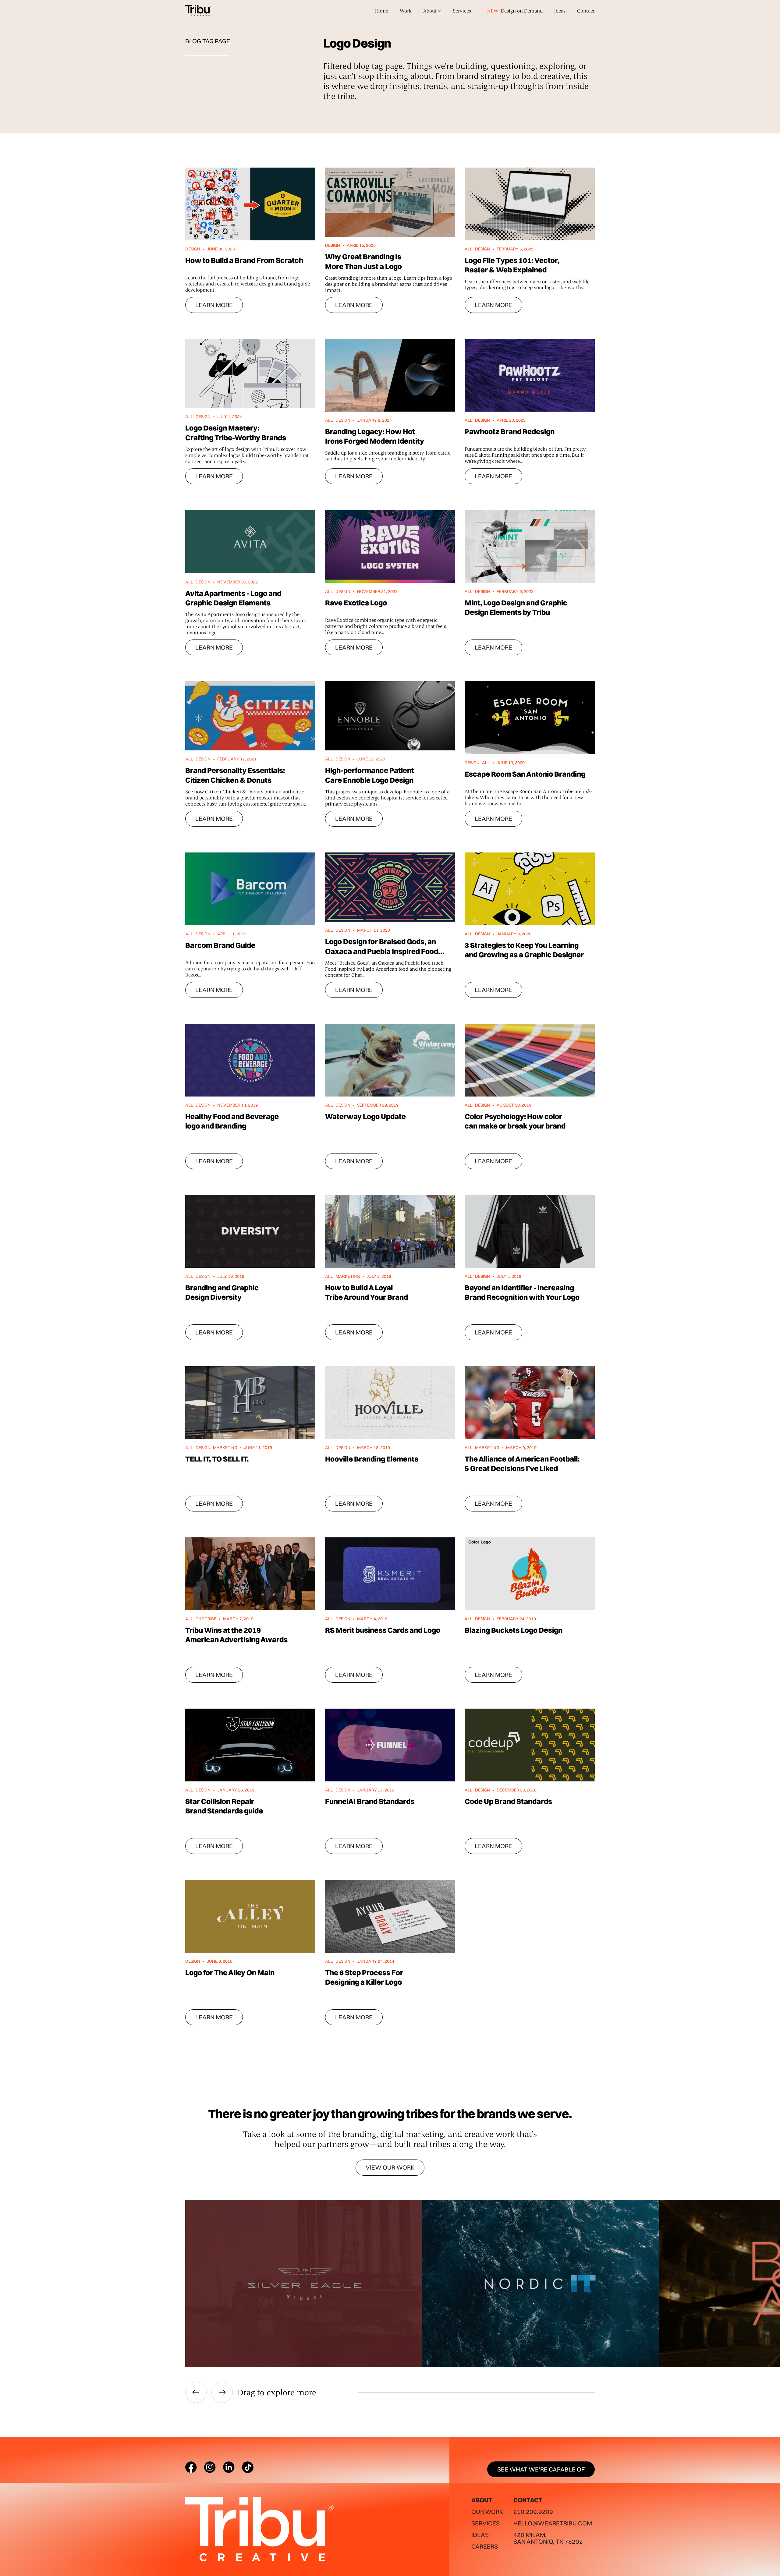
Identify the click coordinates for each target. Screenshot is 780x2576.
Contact (586, 11)
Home (382, 11)
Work (406, 11)
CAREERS (485, 2546)
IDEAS (480, 2535)
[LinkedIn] (229, 2467)
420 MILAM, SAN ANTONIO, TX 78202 (548, 2538)
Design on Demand (515, 11)
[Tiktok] (248, 2467)
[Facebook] (191, 2467)
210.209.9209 (533, 2512)
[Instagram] (210, 2467)
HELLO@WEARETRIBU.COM (553, 2523)
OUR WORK (487, 2512)
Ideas (560, 11)
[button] (432, 11)
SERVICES (486, 2523)
